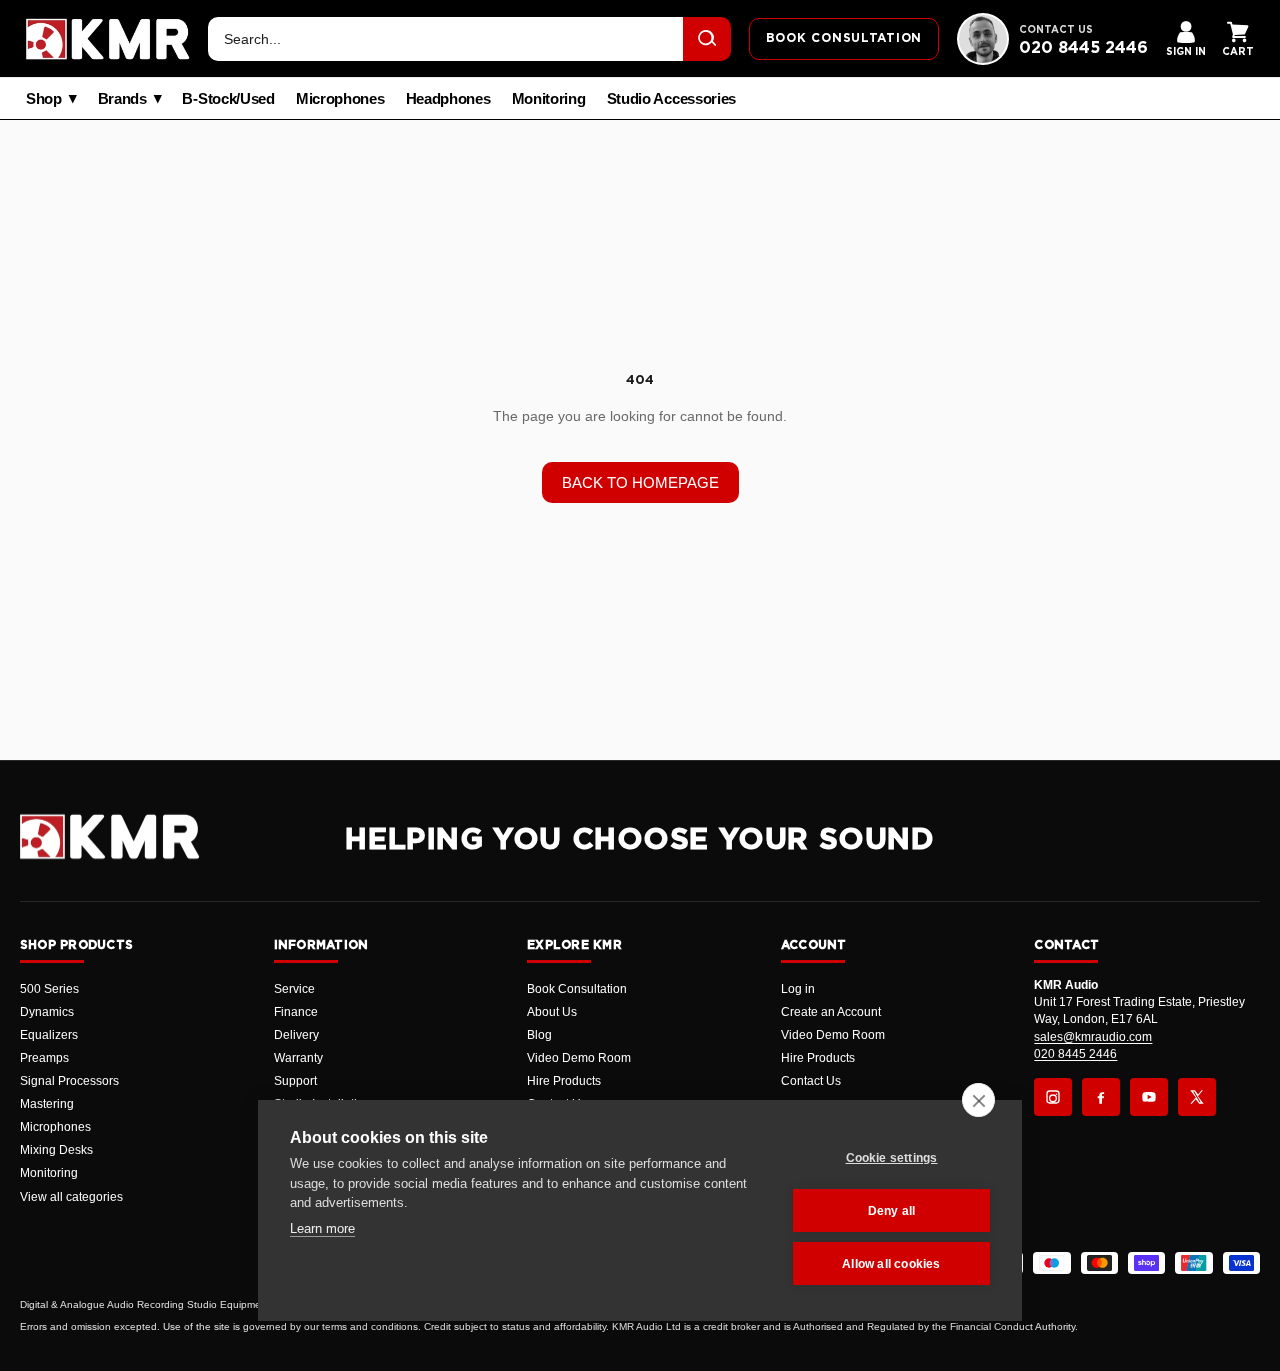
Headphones (448, 99)
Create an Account (831, 1012)
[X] (1197, 1097)
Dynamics (47, 1012)
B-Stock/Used (228, 99)
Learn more (322, 1228)
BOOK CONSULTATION (844, 38)
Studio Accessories (672, 99)
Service (294, 989)
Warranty (298, 1058)
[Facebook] (1101, 1097)
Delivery (296, 1035)
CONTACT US (1056, 30)
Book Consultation (577, 989)
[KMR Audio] (108, 39)
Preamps (44, 1058)
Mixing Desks (56, 1150)
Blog (539, 1035)
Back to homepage (640, 482)
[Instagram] (1053, 1097)
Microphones (340, 99)
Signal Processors (69, 1081)
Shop (44, 99)
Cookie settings (892, 1158)
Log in (798, 989)
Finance (296, 1012)
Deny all (892, 1211)
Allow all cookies (891, 1264)
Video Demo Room (579, 1058)
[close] (978, 1100)
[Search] (707, 39)
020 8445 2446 (1083, 48)
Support (295, 1081)
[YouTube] (1149, 1097)
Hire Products (564, 1081)
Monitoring (549, 99)
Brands (122, 99)
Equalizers (49, 1035)
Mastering (47, 1104)
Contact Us (811, 1081)
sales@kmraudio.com (1093, 1037)
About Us (552, 1012)
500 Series (49, 989)
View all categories (71, 1197)
